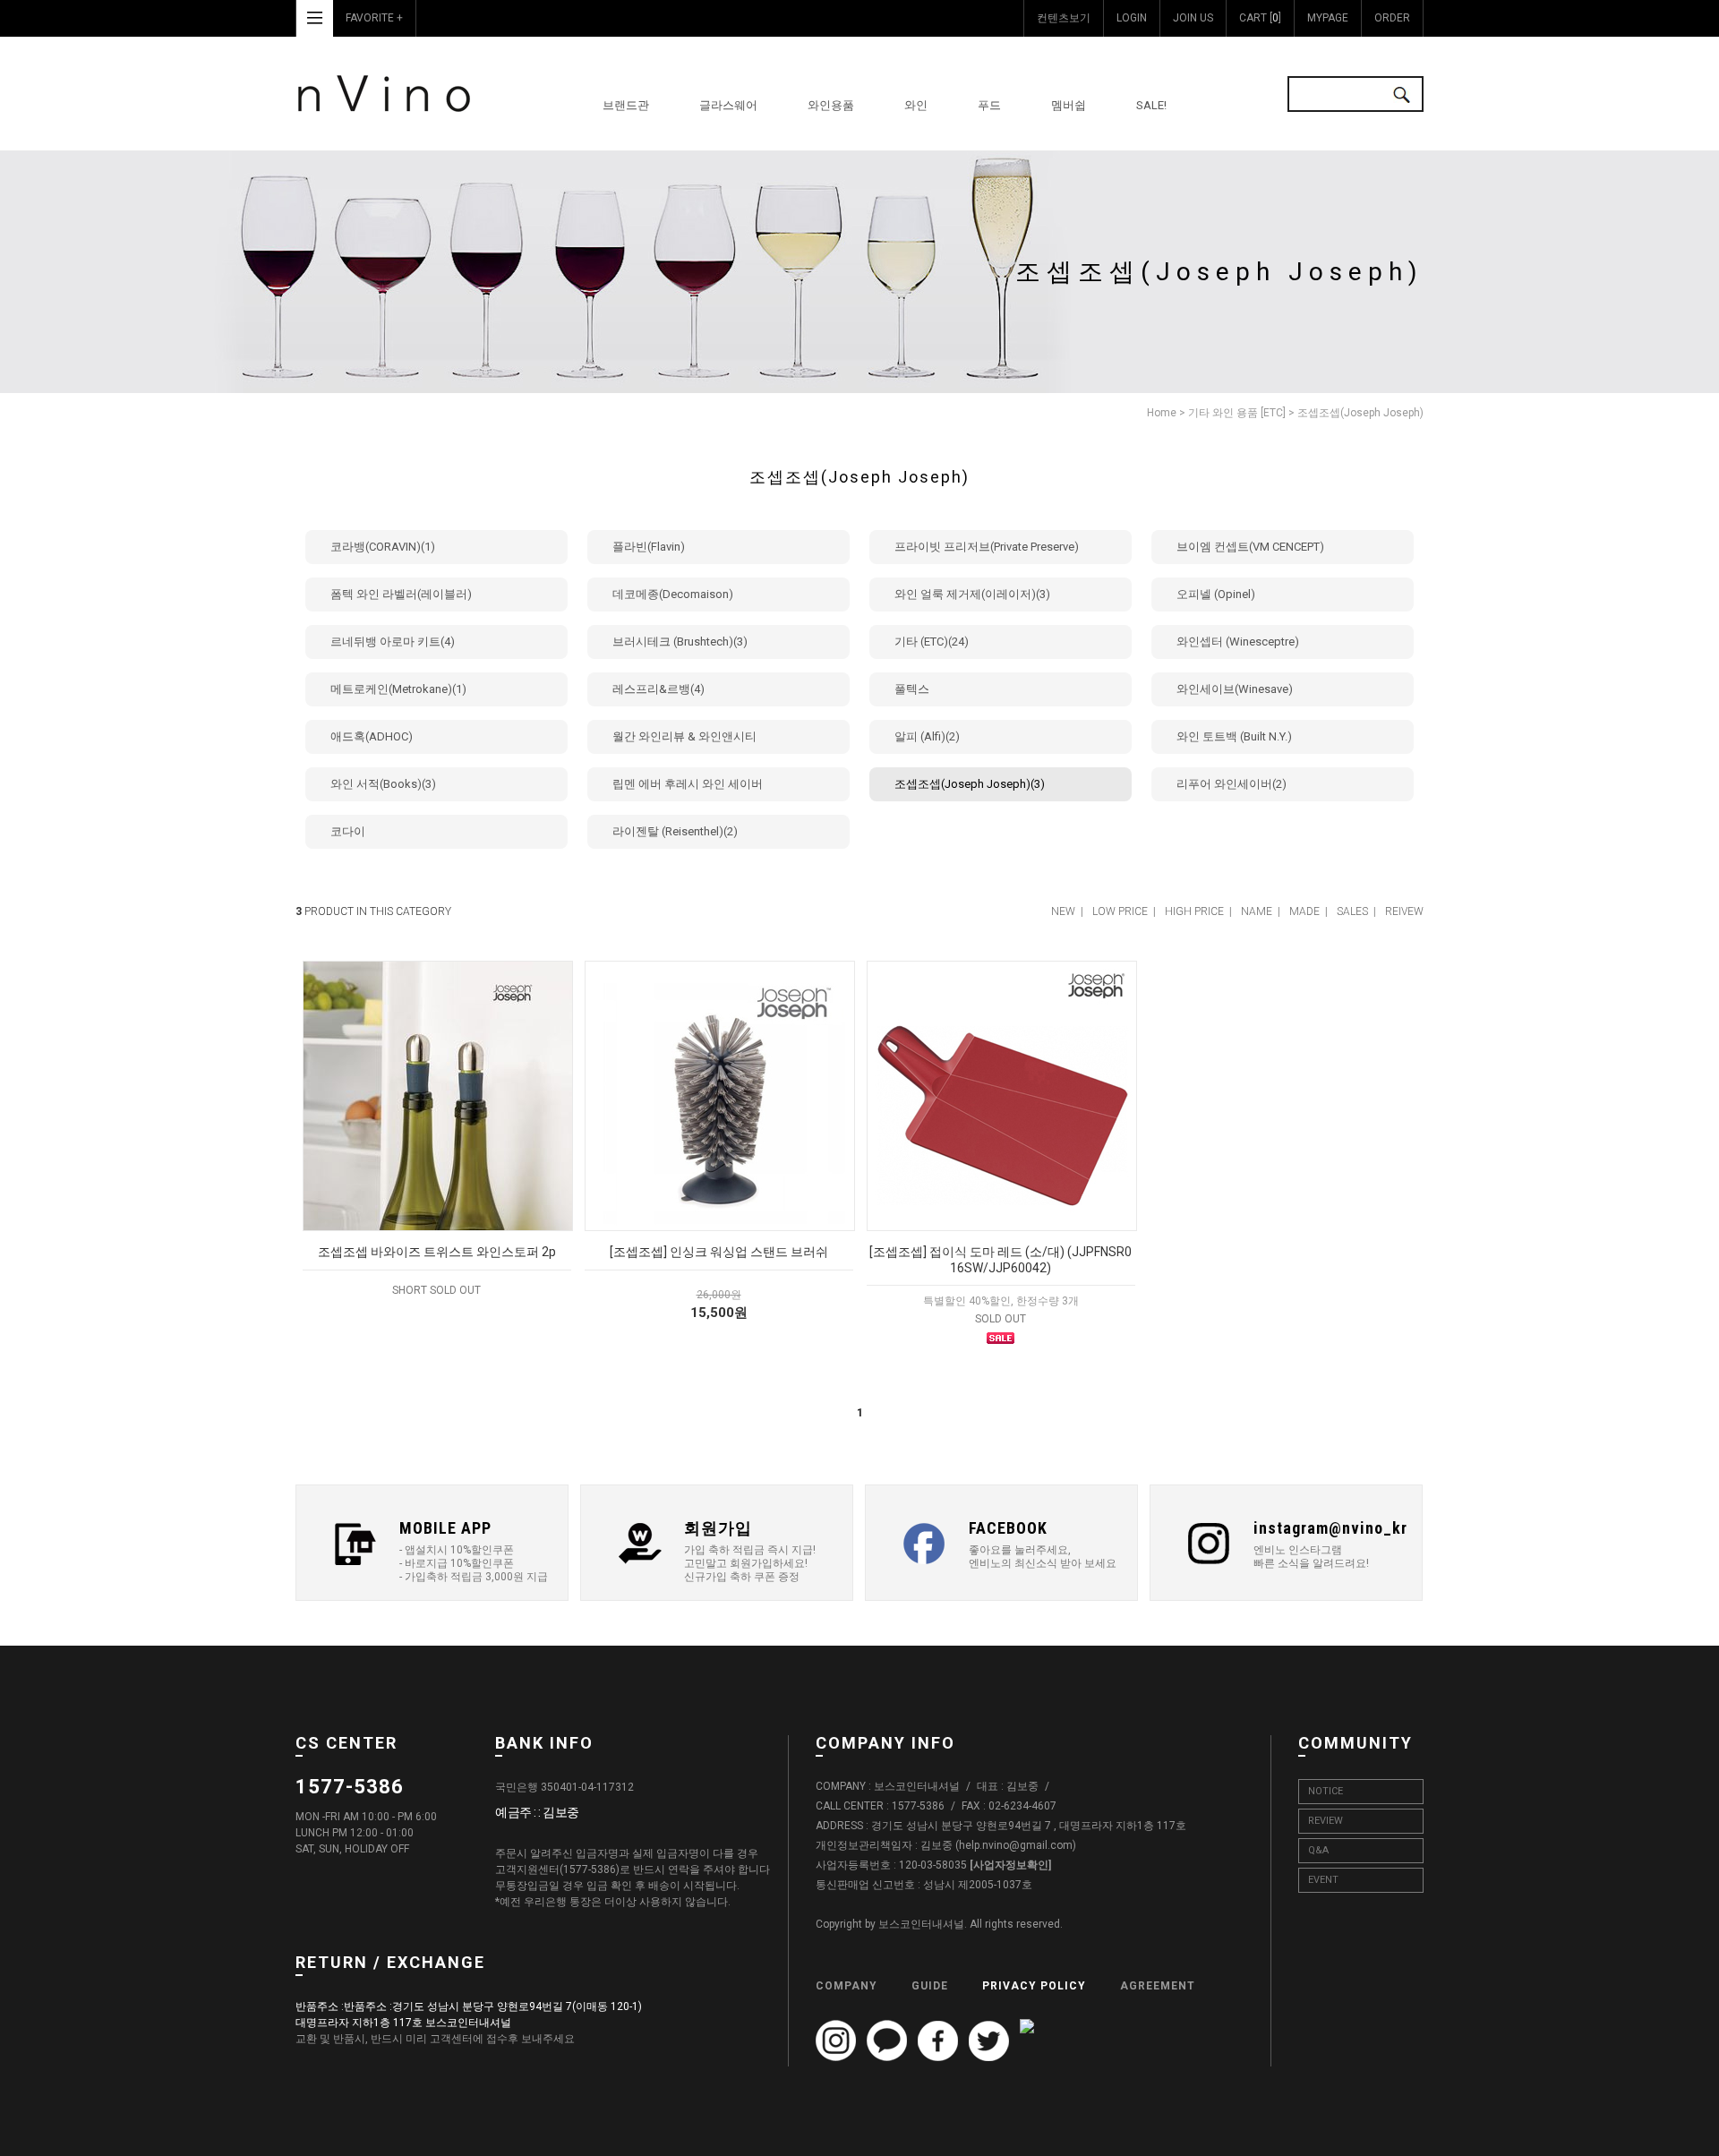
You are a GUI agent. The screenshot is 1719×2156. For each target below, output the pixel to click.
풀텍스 (912, 689)
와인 (916, 105)
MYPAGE (1328, 18)
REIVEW (1404, 911)
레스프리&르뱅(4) (659, 689)
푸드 (989, 105)
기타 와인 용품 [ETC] (1237, 413)
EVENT (1323, 1880)
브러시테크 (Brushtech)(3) (680, 642)
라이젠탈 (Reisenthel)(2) (675, 831)
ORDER (1392, 18)
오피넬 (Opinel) (1216, 594)
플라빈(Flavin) (649, 547)
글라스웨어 (728, 105)
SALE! (1151, 105)
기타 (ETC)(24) (932, 642)
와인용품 (831, 105)
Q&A (1318, 1850)
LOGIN (1132, 18)
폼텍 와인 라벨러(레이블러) (401, 594)
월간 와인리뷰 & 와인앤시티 (684, 736)
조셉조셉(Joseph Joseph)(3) (970, 784)
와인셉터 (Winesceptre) (1238, 642)
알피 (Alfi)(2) (927, 736)
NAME (1257, 911)
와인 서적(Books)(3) (383, 784)
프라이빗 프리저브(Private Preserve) (987, 547)
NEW (1063, 911)
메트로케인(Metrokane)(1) (398, 689)
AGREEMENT (1158, 1986)
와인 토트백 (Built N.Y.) (1234, 736)
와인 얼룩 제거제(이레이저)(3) (972, 594)
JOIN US (1193, 18)
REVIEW (1326, 1821)
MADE (1304, 911)
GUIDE (930, 1986)
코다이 (348, 831)
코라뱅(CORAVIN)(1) (383, 547)
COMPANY (847, 1986)
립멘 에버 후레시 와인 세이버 (688, 784)
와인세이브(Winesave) (1235, 689)
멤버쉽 (1069, 105)
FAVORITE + (374, 18)
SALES (1352, 911)
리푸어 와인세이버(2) (1232, 784)
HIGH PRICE (1194, 911)
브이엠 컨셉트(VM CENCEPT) (1250, 547)
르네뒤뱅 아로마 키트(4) (393, 642)
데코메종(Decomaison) (673, 594)
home (1162, 413)
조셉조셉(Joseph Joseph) (1360, 413)
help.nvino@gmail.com (1016, 1846)
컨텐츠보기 (1064, 18)
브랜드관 (626, 105)
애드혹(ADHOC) (372, 736)
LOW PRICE (1120, 911)
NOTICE (1326, 1791)
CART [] (1260, 18)
